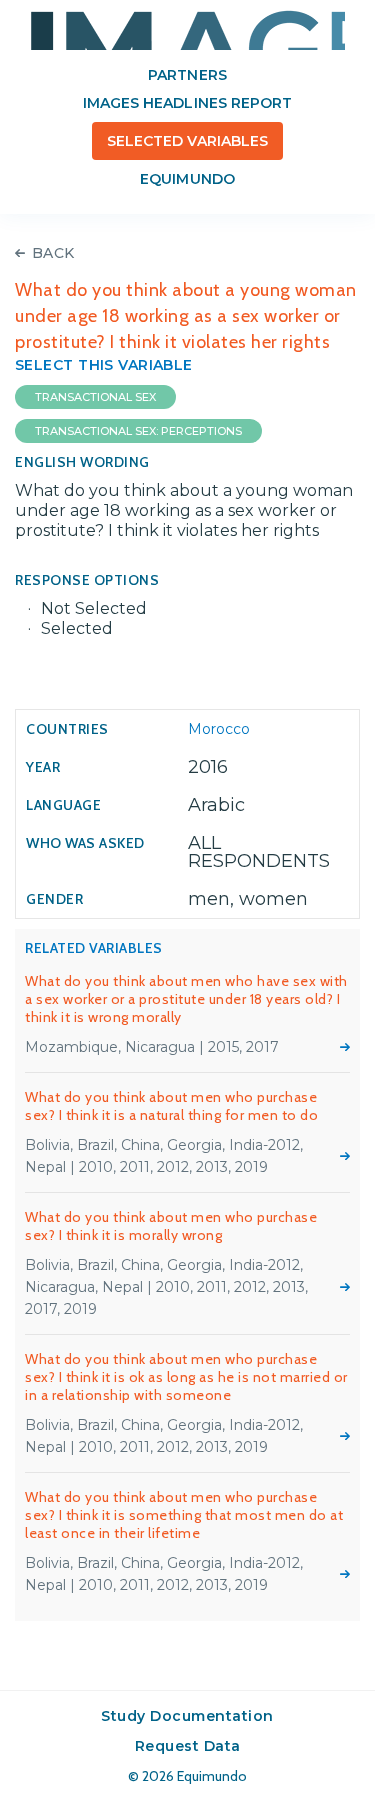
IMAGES (188, 30)
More (345, 1047)
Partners (187, 75)
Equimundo (187, 179)
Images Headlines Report (187, 103)
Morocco (219, 729)
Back (53, 253)
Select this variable (104, 365)
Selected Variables (187, 141)
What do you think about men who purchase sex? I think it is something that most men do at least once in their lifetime (184, 1515)
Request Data (188, 1746)
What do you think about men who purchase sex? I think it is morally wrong (171, 1226)
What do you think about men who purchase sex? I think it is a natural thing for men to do (171, 1106)
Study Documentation (187, 1716)
